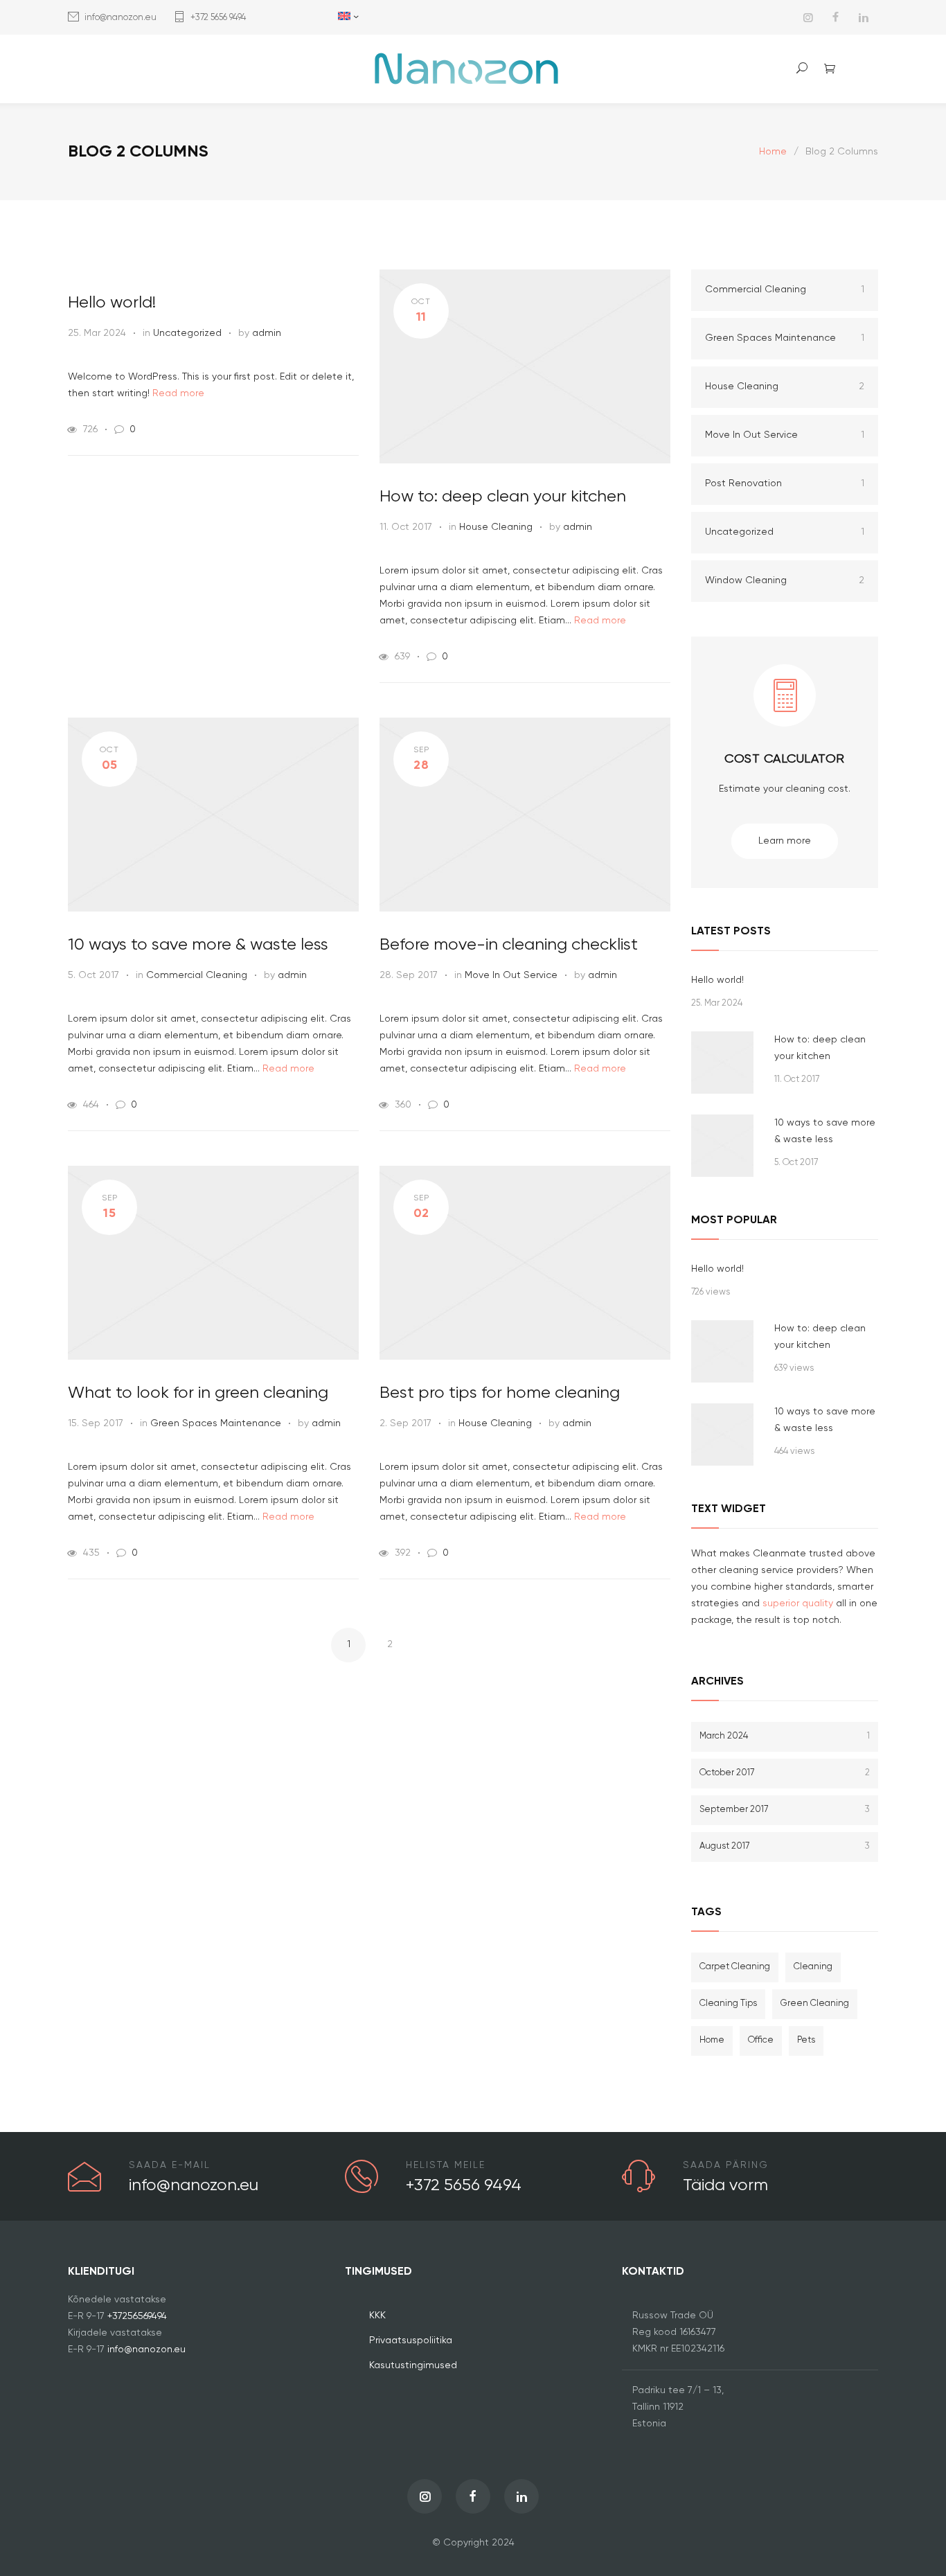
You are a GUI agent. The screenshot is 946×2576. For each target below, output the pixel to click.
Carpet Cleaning (735, 1967)
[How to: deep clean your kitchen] (722, 1063)
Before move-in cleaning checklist (509, 945)
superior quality (798, 1604)
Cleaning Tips (728, 2004)
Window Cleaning (785, 580)
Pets (806, 2040)
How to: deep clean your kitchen (503, 497)
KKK (377, 2316)
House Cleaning (496, 527)
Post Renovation (785, 483)
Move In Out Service (511, 975)
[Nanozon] (473, 69)
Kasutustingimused (413, 2365)
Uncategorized (187, 333)
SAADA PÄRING (726, 2165)
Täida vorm (725, 2185)
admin (267, 333)
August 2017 (785, 1846)
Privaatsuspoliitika (411, 2340)
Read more (178, 393)
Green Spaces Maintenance (216, 1423)
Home (773, 152)
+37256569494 (137, 2316)
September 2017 (785, 1810)
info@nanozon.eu (121, 18)
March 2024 (785, 1736)
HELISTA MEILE (446, 2165)
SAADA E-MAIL (170, 2165)
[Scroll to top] (908, 2538)
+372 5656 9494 (218, 18)
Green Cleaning (815, 2004)
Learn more (785, 841)
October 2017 (785, 1773)
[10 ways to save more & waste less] (722, 1146)
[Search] (802, 68)
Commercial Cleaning (197, 975)
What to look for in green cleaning (198, 1393)
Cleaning (813, 1967)
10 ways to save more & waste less (198, 945)
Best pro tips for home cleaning (500, 1393)
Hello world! (112, 303)
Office (761, 2040)
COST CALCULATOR (785, 759)
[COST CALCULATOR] (785, 707)
